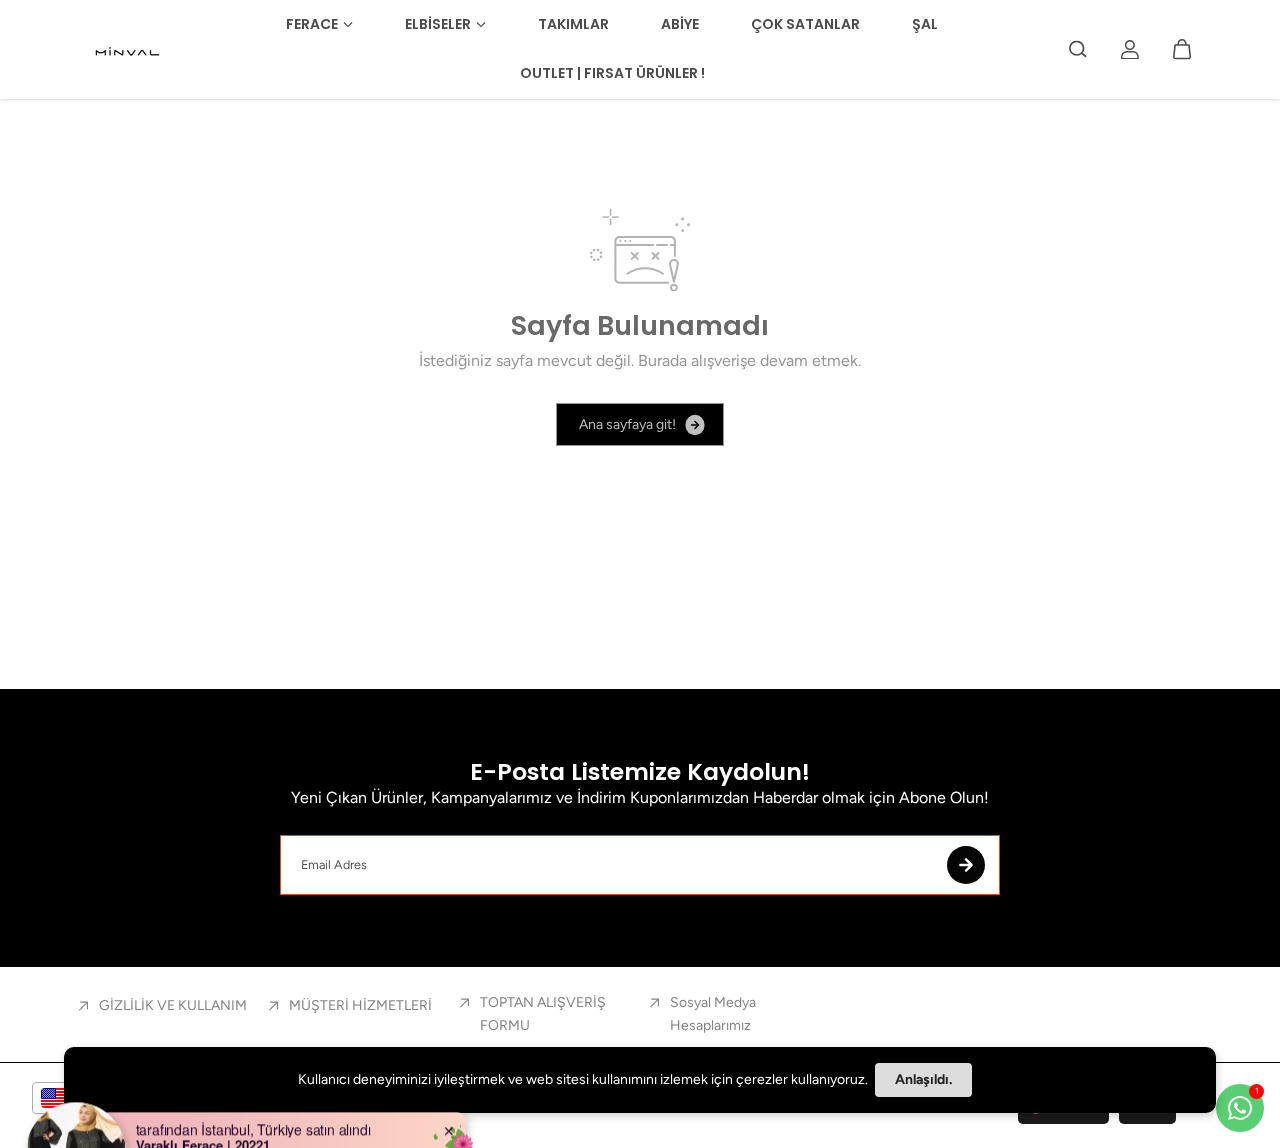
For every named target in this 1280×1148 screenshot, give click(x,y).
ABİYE (680, 24)
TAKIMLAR (573, 24)
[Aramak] (1078, 49)
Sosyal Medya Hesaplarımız (713, 1013)
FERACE (312, 24)
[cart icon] (1182, 49)
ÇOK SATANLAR (805, 24)
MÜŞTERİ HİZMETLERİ (360, 1005)
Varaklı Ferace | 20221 (203, 1116)
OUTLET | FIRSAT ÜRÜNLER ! (612, 73)
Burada (662, 360)
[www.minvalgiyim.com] (129, 49)
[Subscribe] (966, 865)
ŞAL (925, 24)
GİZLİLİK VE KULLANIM (173, 1005)
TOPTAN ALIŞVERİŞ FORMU (543, 1013)
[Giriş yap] (1130, 49)
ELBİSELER (438, 24)
